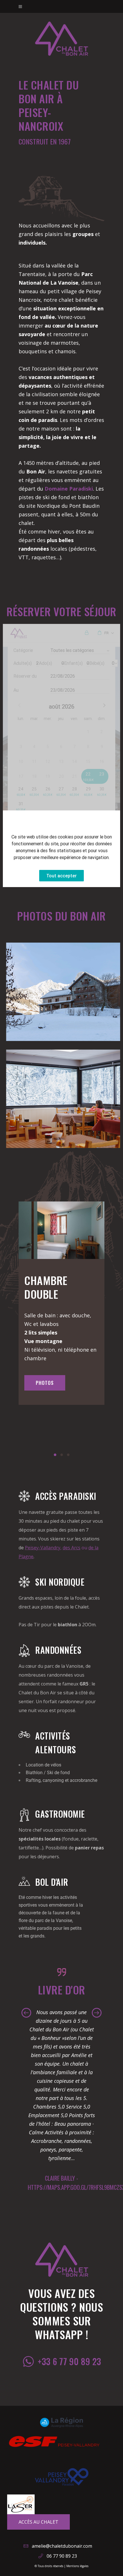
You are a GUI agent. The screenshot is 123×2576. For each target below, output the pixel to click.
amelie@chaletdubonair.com (62, 2546)
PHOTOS (45, 1383)
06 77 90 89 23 (62, 2556)
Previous (26, 2013)
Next (97, 2013)
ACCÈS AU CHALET (38, 2522)
